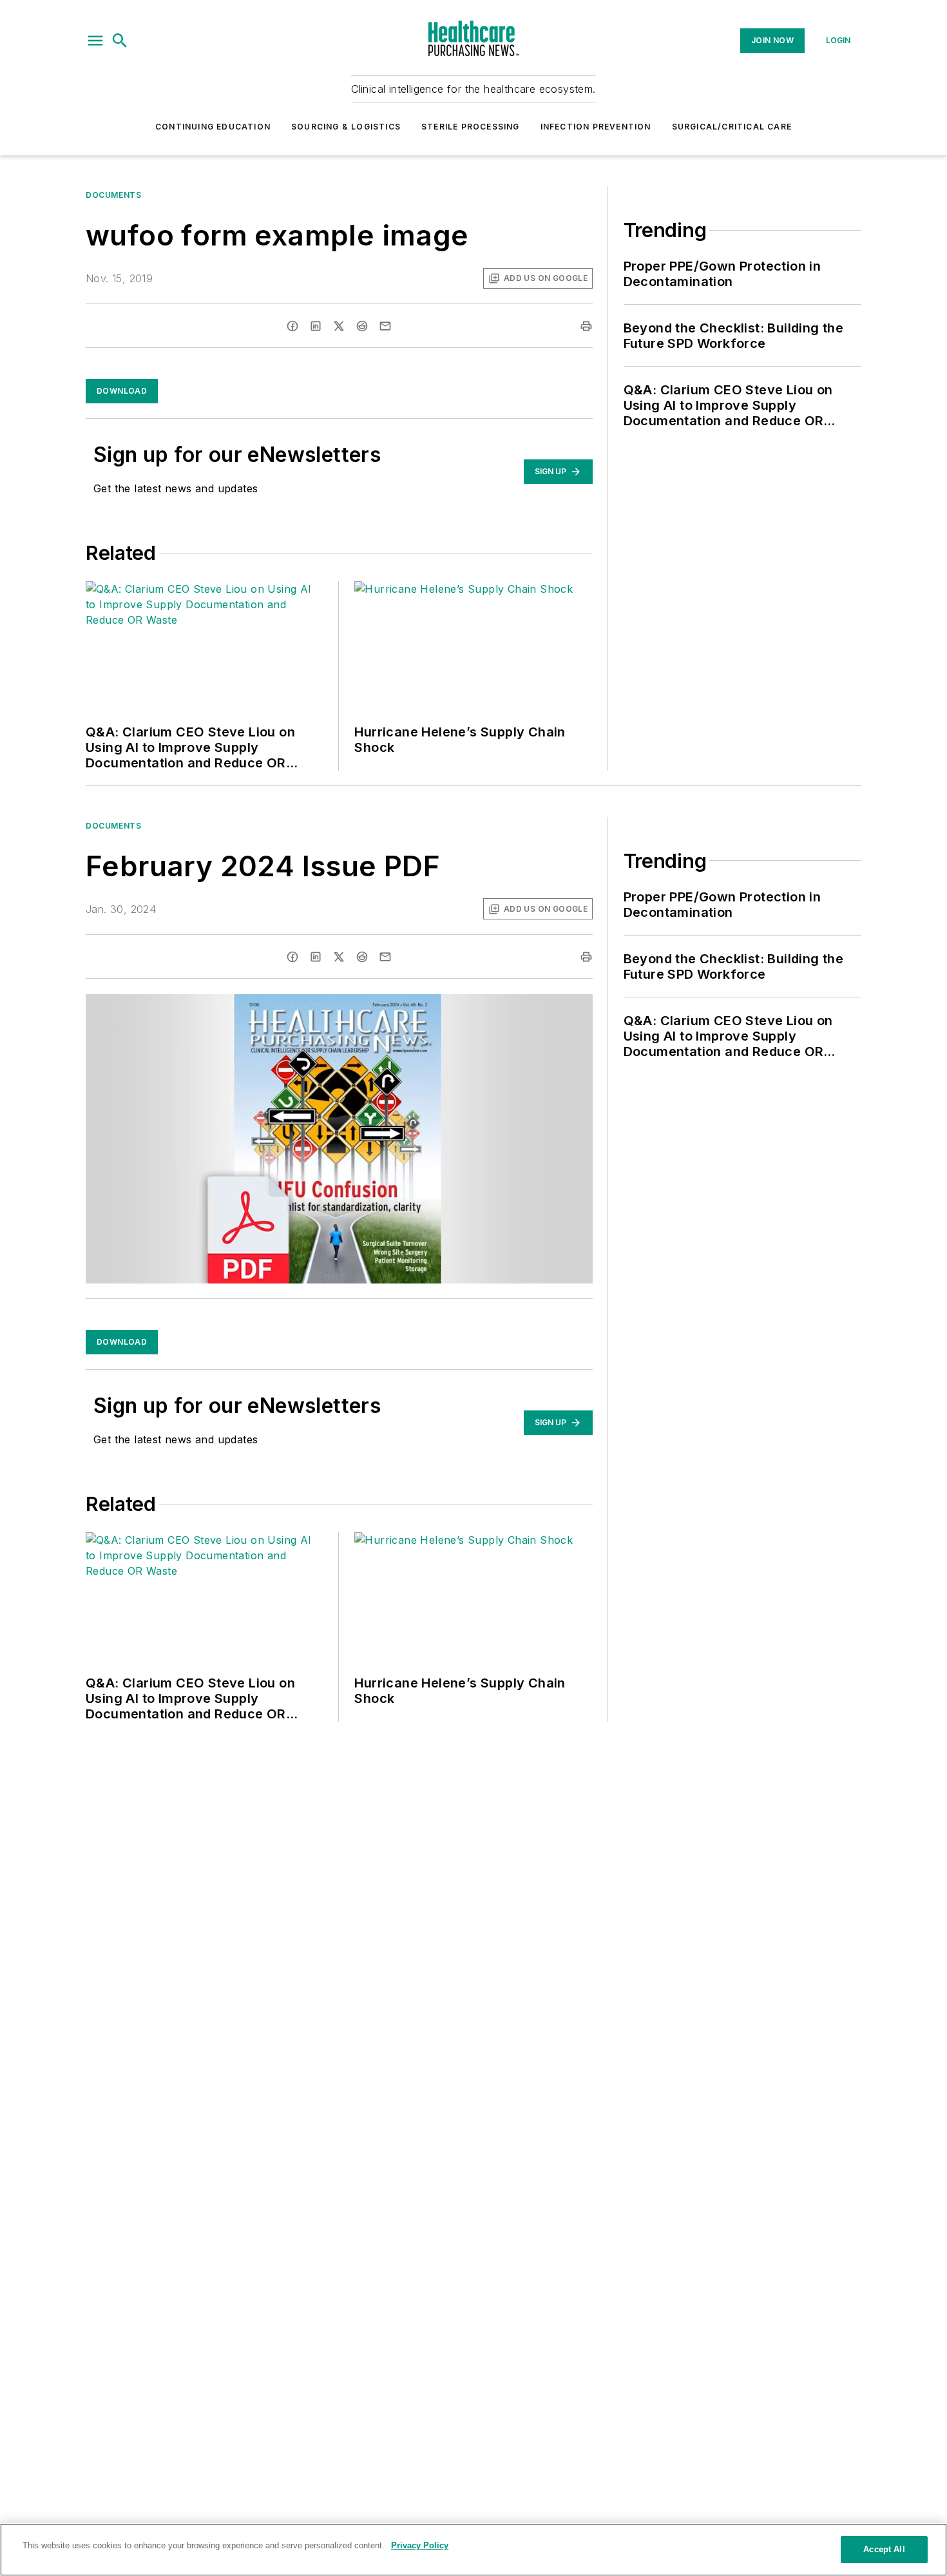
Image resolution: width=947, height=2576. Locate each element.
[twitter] (339, 326)
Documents (113, 195)
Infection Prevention (596, 127)
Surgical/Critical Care (732, 127)
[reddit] (362, 326)
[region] (473, 2550)
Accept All (884, 2549)
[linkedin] (316, 326)
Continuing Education (213, 127)
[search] (120, 41)
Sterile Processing (471, 127)
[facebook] (292, 326)
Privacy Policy (420, 2545)
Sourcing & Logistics (346, 127)
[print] (586, 326)
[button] (95, 41)
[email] (385, 326)
